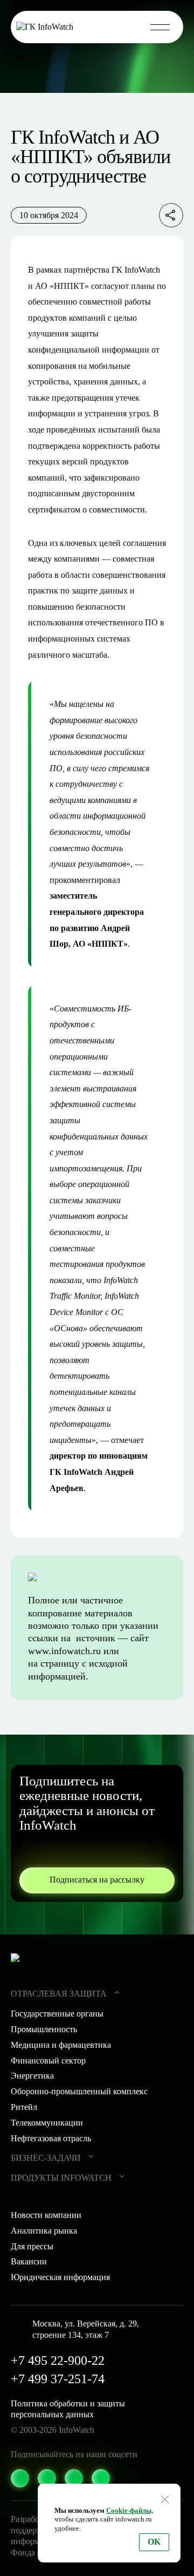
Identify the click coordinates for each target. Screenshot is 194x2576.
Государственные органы (57, 2014)
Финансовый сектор (48, 2061)
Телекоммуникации (47, 2123)
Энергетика (32, 2076)
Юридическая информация (60, 2277)
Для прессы (32, 2246)
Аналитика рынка (44, 2231)
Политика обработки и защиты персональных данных (68, 2409)
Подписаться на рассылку (97, 1880)
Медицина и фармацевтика (61, 2045)
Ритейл (24, 2107)
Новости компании (46, 2215)
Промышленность (44, 2029)
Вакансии (29, 2261)
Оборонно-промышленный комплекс (79, 2091)
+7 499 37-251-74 (58, 2379)
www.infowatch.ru (64, 1651)
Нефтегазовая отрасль (51, 2138)
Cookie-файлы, (130, 2510)
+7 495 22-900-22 (58, 2361)
